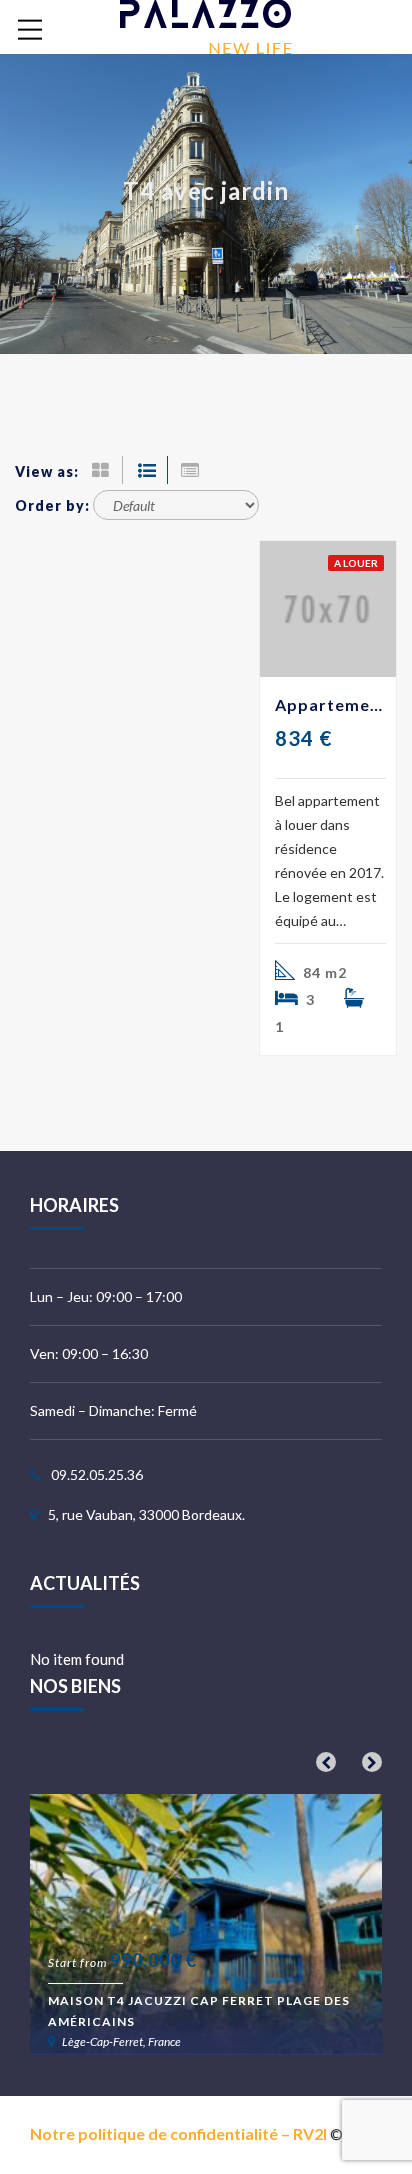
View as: (47, 471)
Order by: (52, 505)
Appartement (176, 222)
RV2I (310, 2133)
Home (79, 222)
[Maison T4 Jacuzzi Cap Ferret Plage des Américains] (206, 1924)
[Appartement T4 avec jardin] (328, 609)
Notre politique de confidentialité (154, 2133)
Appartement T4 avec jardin (330, 704)
